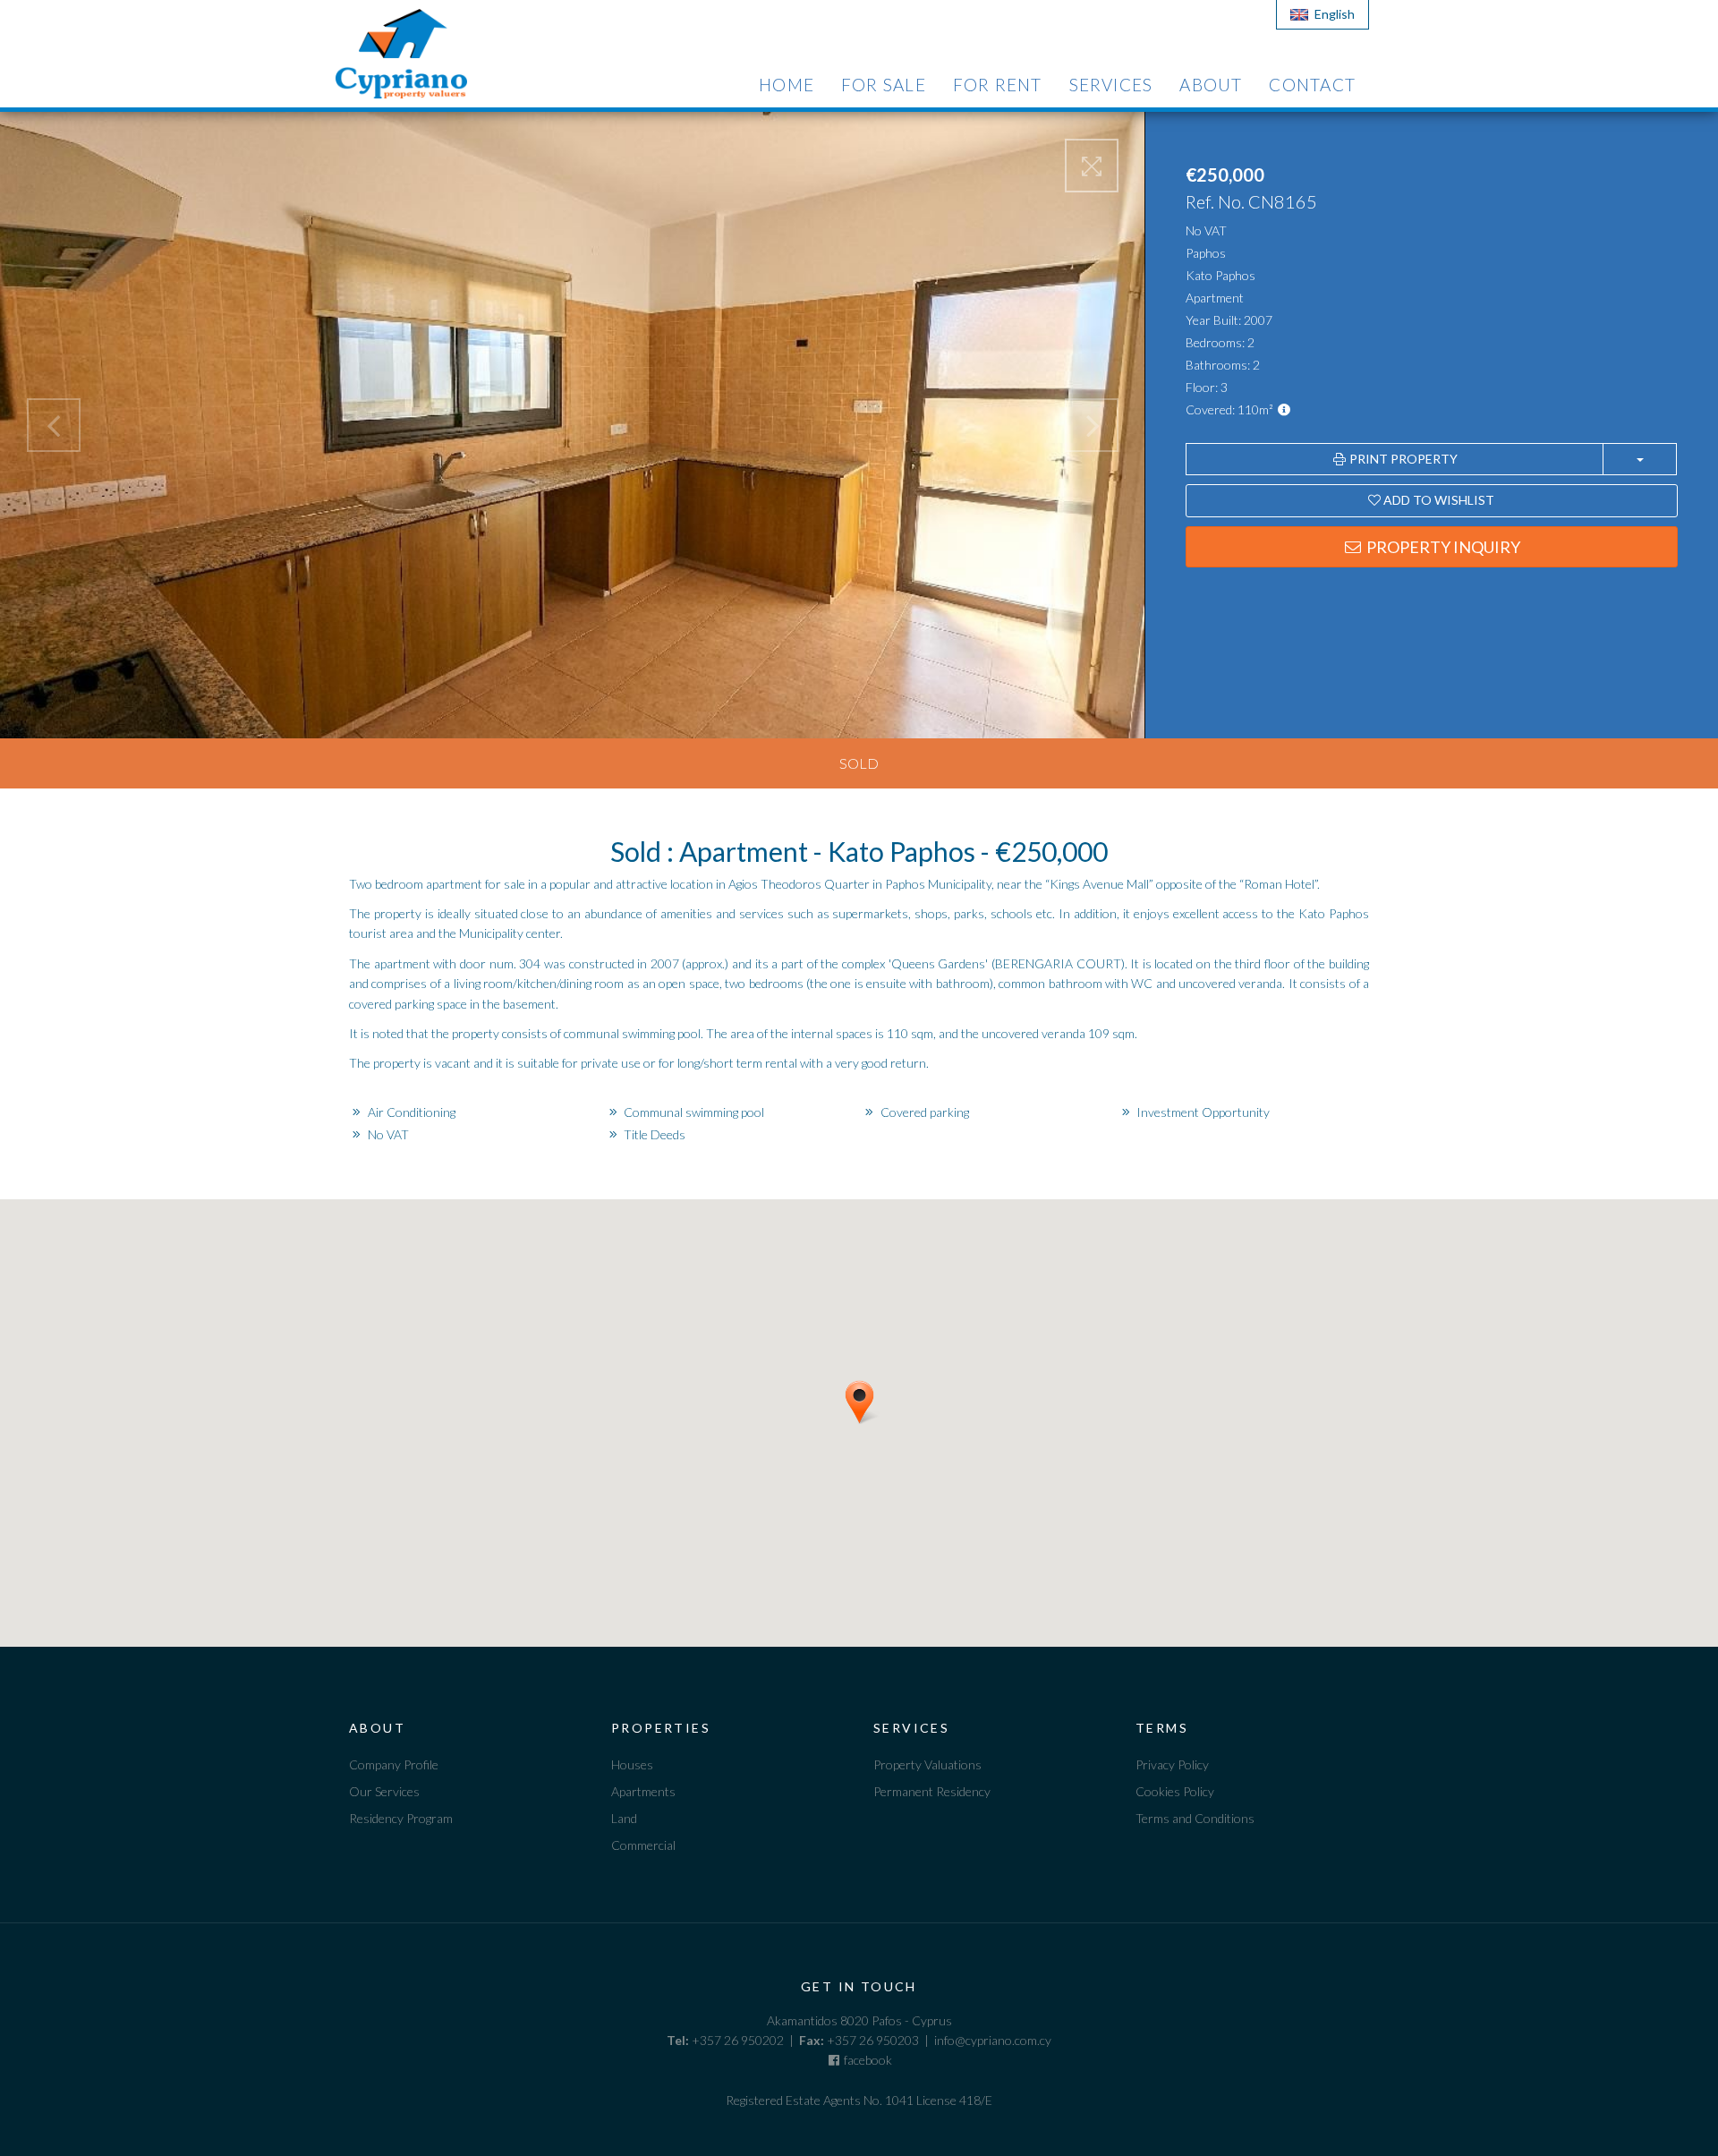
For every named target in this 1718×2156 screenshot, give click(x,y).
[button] (881, 1432)
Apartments (643, 1791)
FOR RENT (998, 85)
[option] (467, 1766)
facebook (867, 2060)
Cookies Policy (1175, 1791)
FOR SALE (884, 85)
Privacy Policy (1172, 1764)
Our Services (384, 1791)
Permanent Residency (932, 1791)
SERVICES (1111, 85)
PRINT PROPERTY (1402, 459)
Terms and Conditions (1195, 1818)
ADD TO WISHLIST (1437, 500)
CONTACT (1312, 85)
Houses (632, 1764)
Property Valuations (927, 1764)
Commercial (643, 1845)
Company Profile (394, 1764)
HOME (787, 85)
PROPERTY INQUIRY (1442, 547)
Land (624, 1818)
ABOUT (1211, 85)
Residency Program (401, 1818)
